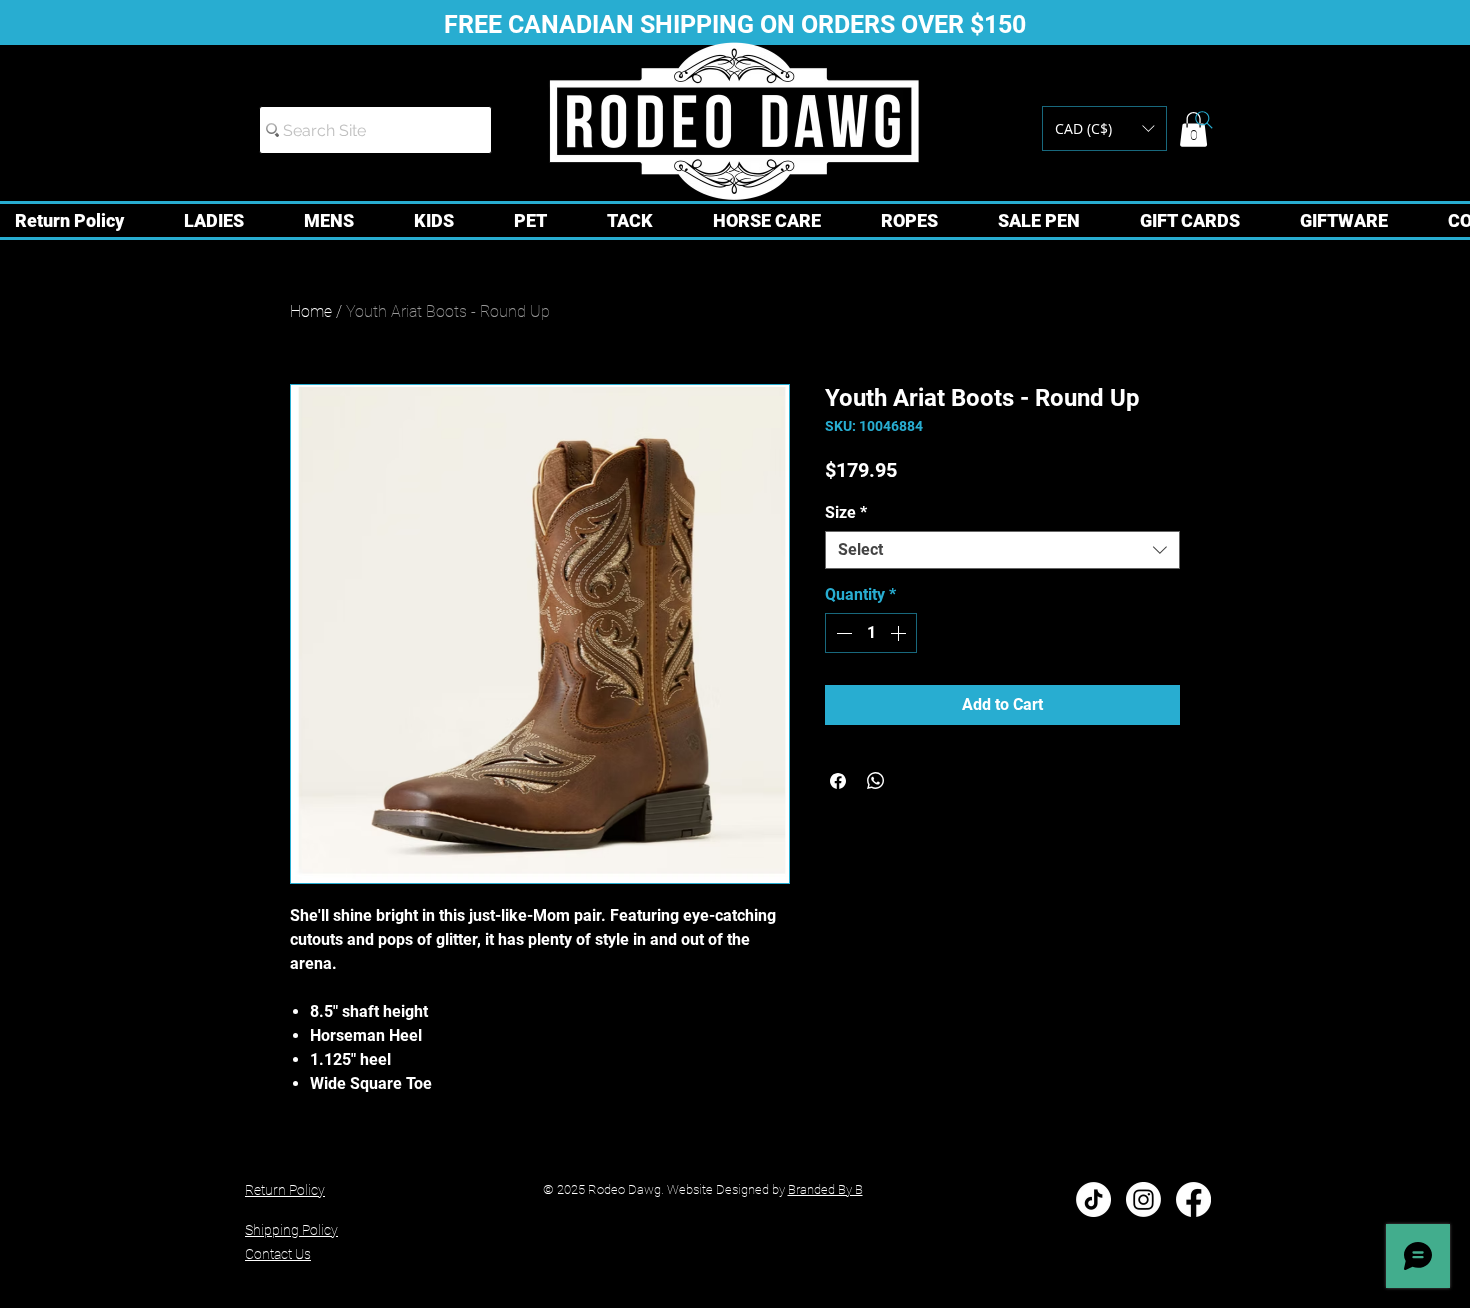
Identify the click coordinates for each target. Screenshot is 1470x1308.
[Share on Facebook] (838, 781)
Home (311, 311)
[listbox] (1104, 128)
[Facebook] (1193, 1199)
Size (846, 512)
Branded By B (825, 1189)
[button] (1104, 128)
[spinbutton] (871, 633)
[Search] (1204, 120)
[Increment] (900, 633)
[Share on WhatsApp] (876, 781)
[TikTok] (1093, 1199)
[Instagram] (1143, 1199)
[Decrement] (842, 633)
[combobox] (1002, 550)
